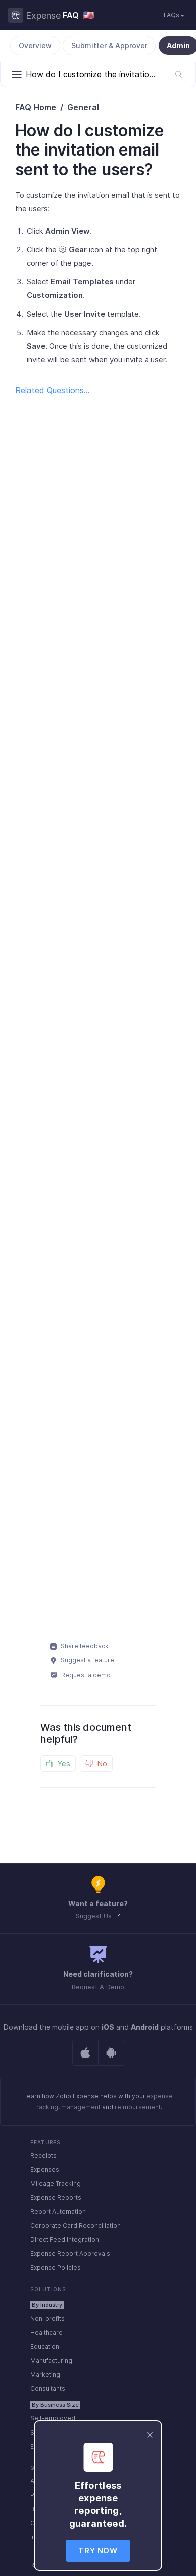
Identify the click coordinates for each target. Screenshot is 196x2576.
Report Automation (58, 2212)
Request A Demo (98, 1987)
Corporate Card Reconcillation (75, 2226)
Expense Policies (56, 2268)
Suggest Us (95, 1916)
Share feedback (84, 1646)
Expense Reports (56, 2198)
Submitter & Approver (109, 45)
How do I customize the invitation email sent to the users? (90, 150)
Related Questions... (53, 390)
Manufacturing (51, 2361)
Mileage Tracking (56, 2183)
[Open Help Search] (179, 74)
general (83, 107)
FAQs (172, 15)
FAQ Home (36, 107)
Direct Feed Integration (65, 2240)
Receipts (43, 2155)
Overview (35, 45)
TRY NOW (98, 2551)
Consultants (48, 2389)
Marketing (45, 2375)
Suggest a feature (87, 1660)
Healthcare (46, 2332)
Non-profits (47, 2318)
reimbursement (138, 2107)
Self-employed (53, 2418)
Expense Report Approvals (70, 2254)
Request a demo (85, 1675)
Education (45, 2346)
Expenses (45, 2169)
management (81, 2107)
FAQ (71, 15)
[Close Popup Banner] (150, 2434)
